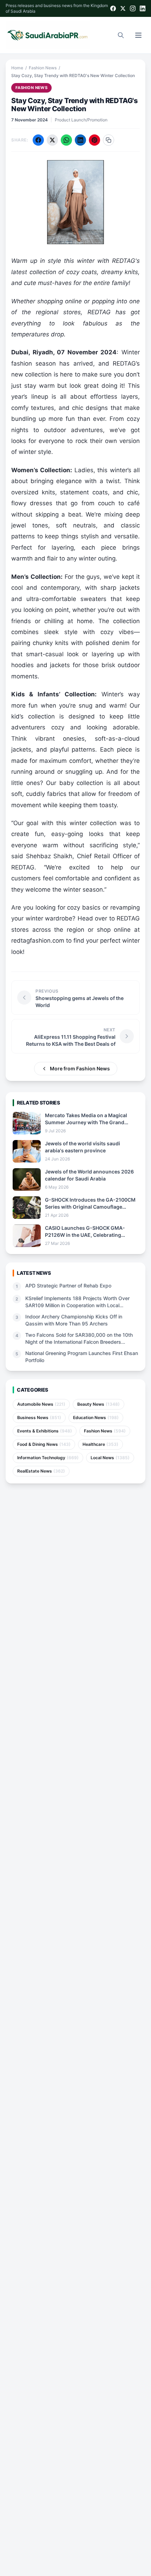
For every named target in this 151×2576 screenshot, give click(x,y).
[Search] (121, 35)
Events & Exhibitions (45, 1431)
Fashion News (43, 68)
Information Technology (48, 1458)
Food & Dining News (44, 1444)
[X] (123, 8)
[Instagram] (133, 8)
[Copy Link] (109, 140)
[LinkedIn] (143, 8)
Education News (96, 1417)
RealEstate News (41, 1471)
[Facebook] (113, 8)
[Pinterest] (94, 140)
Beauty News (99, 1404)
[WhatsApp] (66, 140)
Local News (110, 1458)
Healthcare (100, 1444)
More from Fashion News (80, 1068)
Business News (39, 1417)
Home (17, 68)
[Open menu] (138, 35)
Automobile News (41, 1404)
